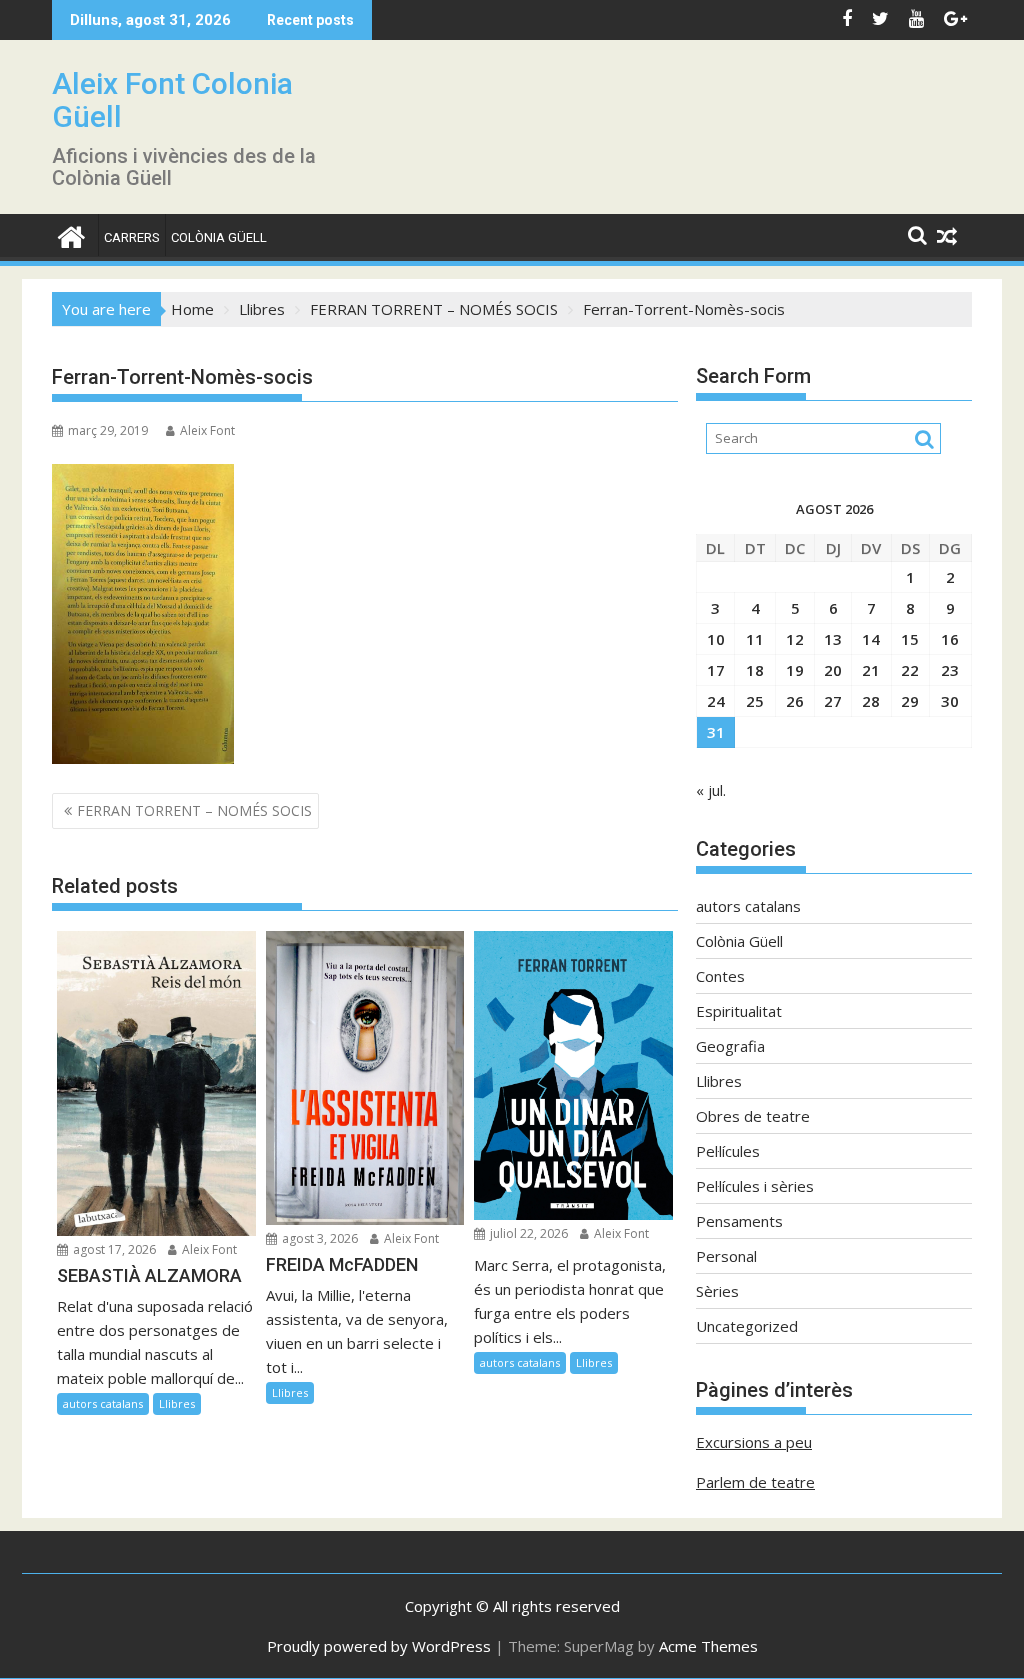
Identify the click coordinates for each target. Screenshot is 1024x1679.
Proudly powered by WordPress (379, 1646)
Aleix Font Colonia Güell (172, 100)
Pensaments (739, 1221)
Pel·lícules (728, 1151)
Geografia (730, 1046)
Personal (726, 1256)
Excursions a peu (754, 1442)
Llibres (177, 1403)
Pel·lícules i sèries (755, 1186)
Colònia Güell (219, 237)
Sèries (717, 1291)
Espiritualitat (739, 1011)
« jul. (711, 790)
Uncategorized (747, 1326)
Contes (720, 976)
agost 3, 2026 (318, 1238)
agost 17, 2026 (113, 1249)
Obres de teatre (753, 1116)
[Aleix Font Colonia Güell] (71, 234)
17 (716, 670)
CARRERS (132, 237)
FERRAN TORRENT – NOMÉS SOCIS (194, 810)
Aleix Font (207, 430)
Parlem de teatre (755, 1482)
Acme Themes (708, 1646)
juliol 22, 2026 (527, 1233)
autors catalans (103, 1403)
